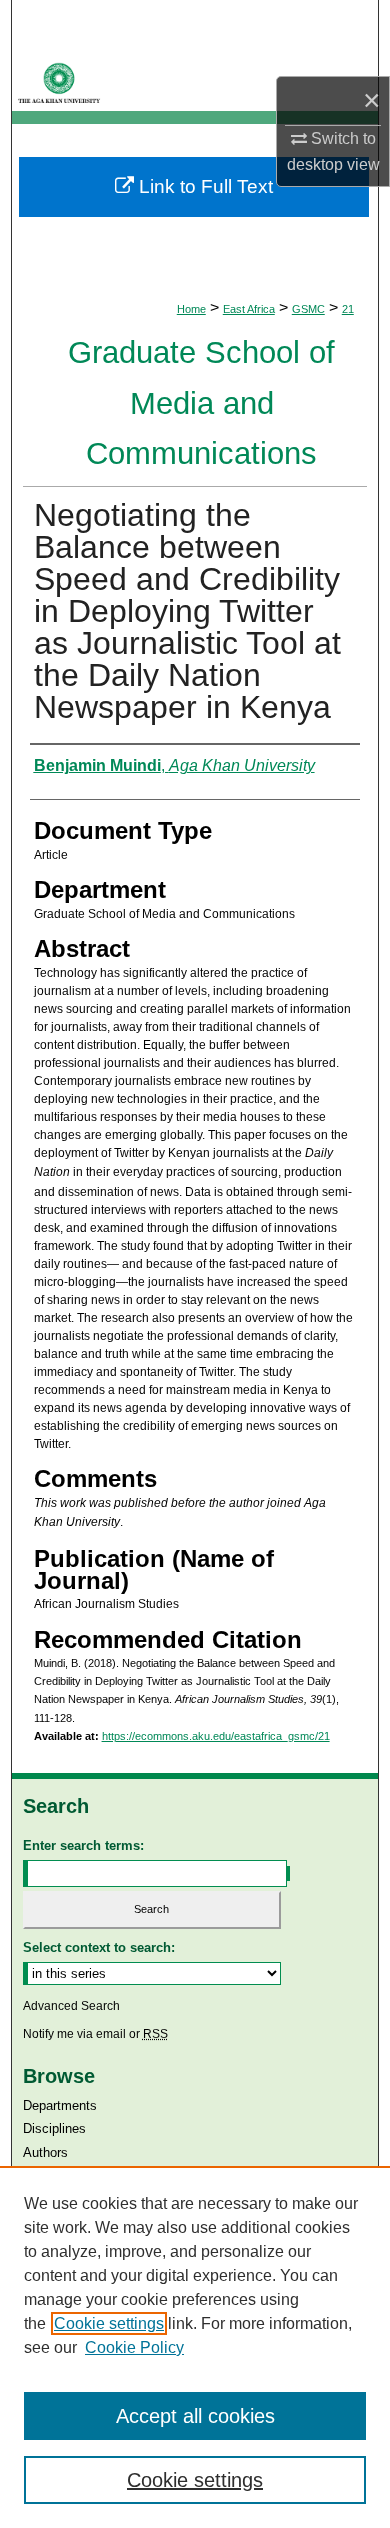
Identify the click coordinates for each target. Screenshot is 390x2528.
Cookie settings (109, 2323)
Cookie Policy (134, 2347)
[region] (195, 2347)
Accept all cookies (195, 2416)
